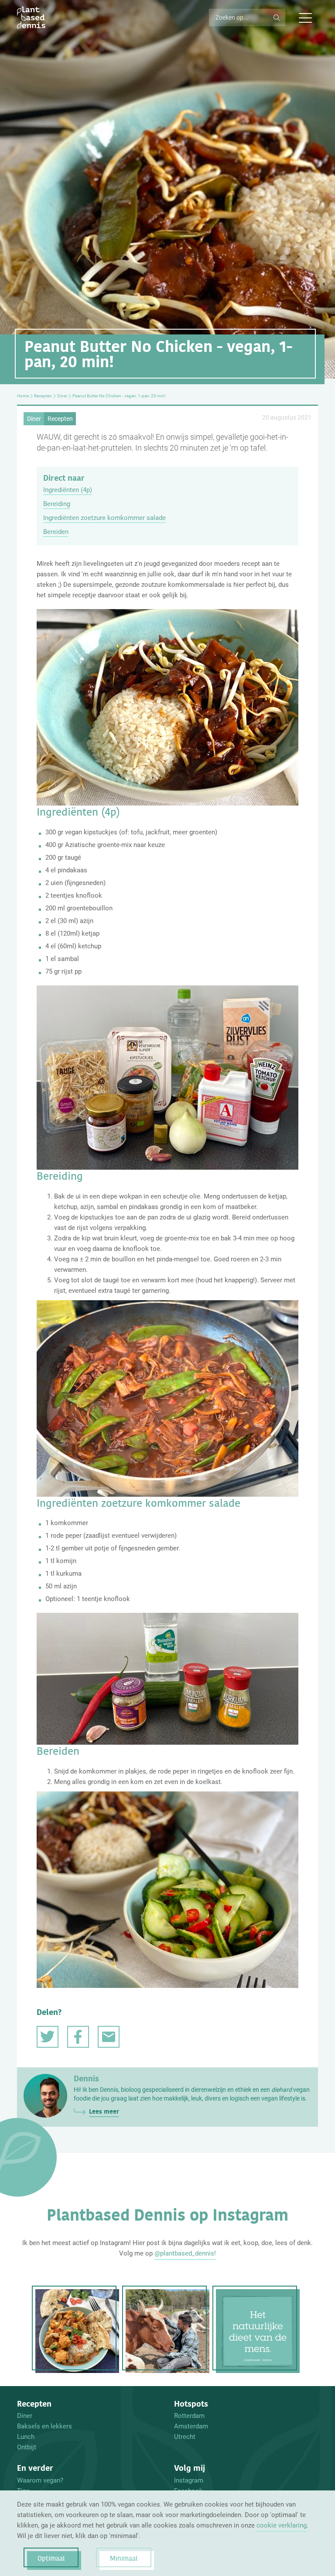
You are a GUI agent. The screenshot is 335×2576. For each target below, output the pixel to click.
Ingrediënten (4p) (68, 490)
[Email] (109, 2037)
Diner (62, 396)
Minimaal (124, 2558)
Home (23, 396)
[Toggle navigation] (305, 17)
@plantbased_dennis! (185, 2253)
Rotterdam (189, 2416)
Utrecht (185, 2437)
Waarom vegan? (40, 2480)
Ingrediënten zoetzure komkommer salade (104, 518)
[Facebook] (78, 2037)
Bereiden (56, 532)
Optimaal (51, 2558)
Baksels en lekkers (44, 2426)
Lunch (26, 2437)
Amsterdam (191, 2426)
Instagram (189, 2480)
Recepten (43, 396)
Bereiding (57, 504)
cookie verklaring (282, 2525)
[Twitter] (48, 2037)
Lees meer (104, 2111)
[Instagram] (77, 2331)
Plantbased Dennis (31, 17)
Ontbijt (27, 2447)
